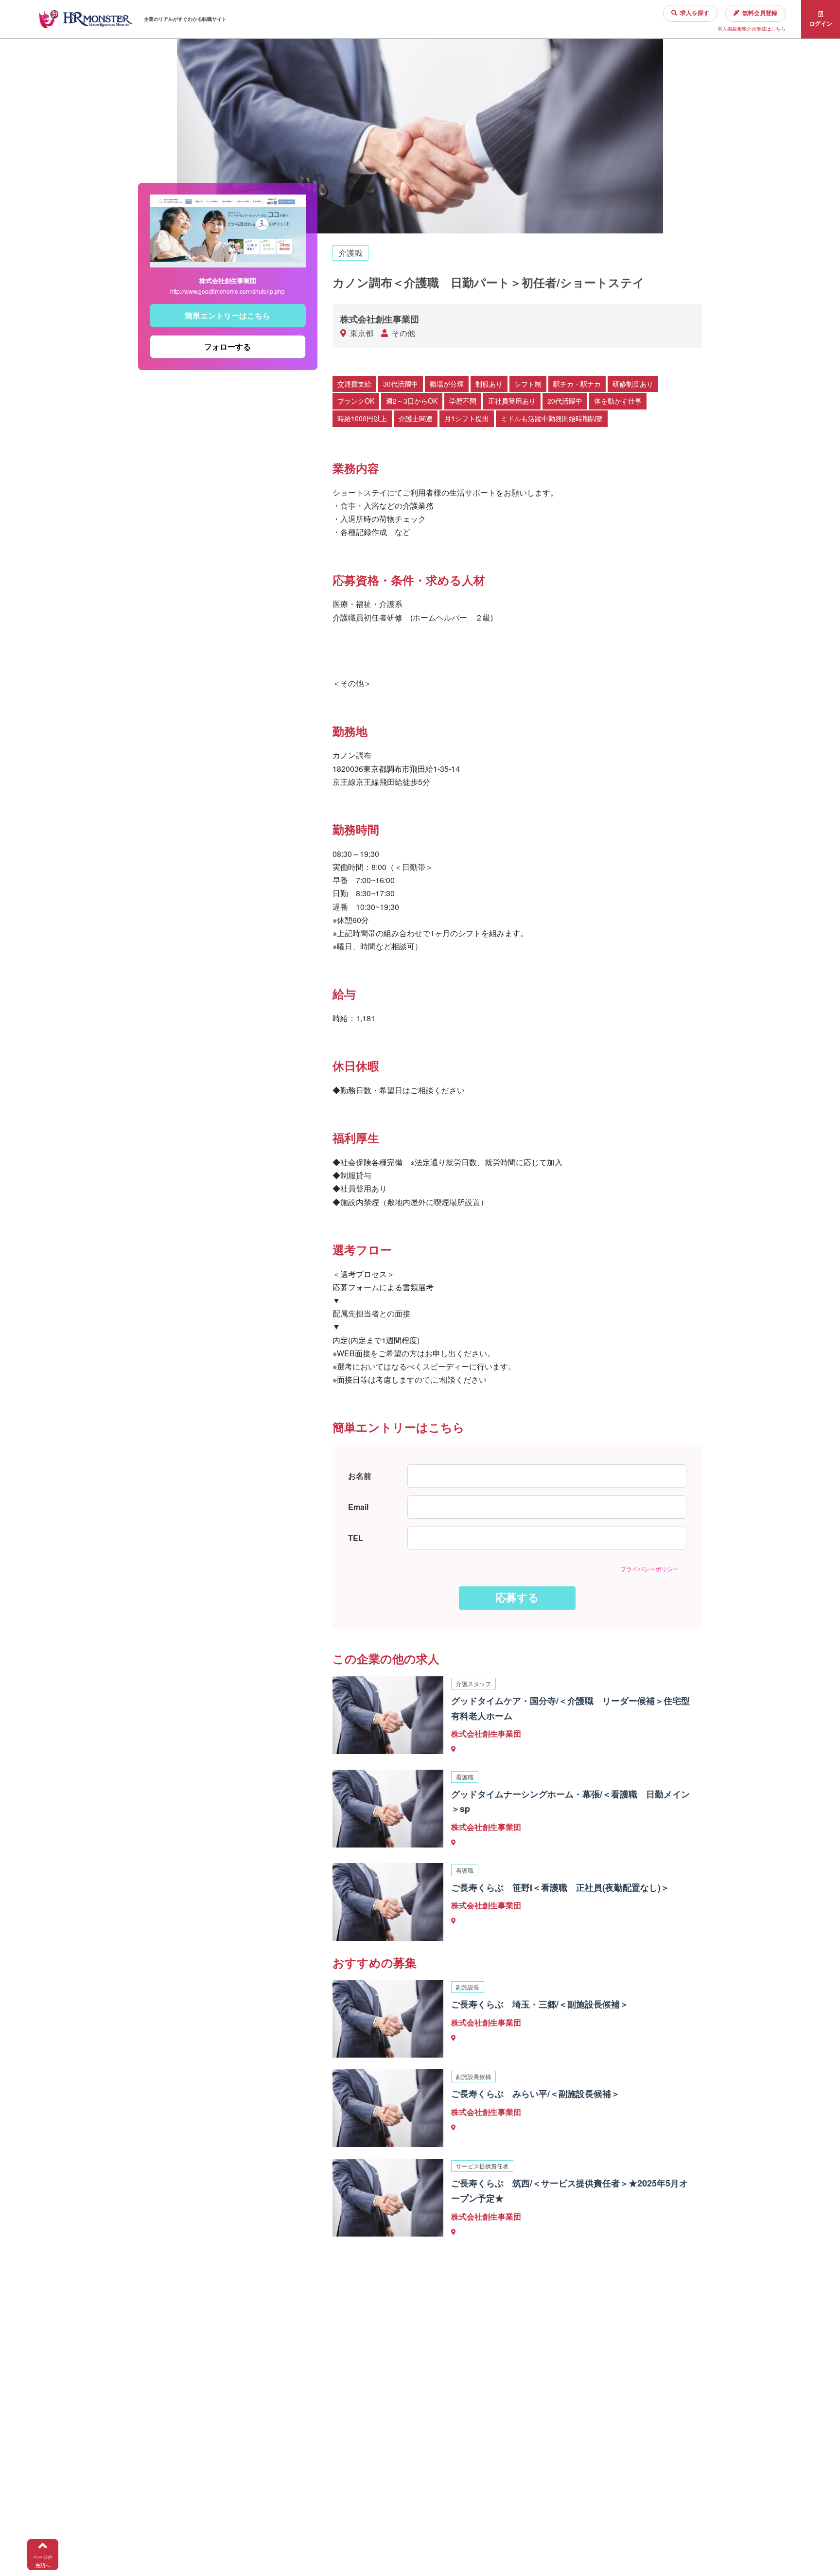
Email (358, 1507)
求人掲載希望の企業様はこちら (752, 29)
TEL (356, 1538)
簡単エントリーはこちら (227, 315)
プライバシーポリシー (649, 1569)
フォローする (227, 347)
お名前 (360, 1476)
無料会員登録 (760, 13)
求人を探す (695, 13)
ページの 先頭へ (43, 2561)
